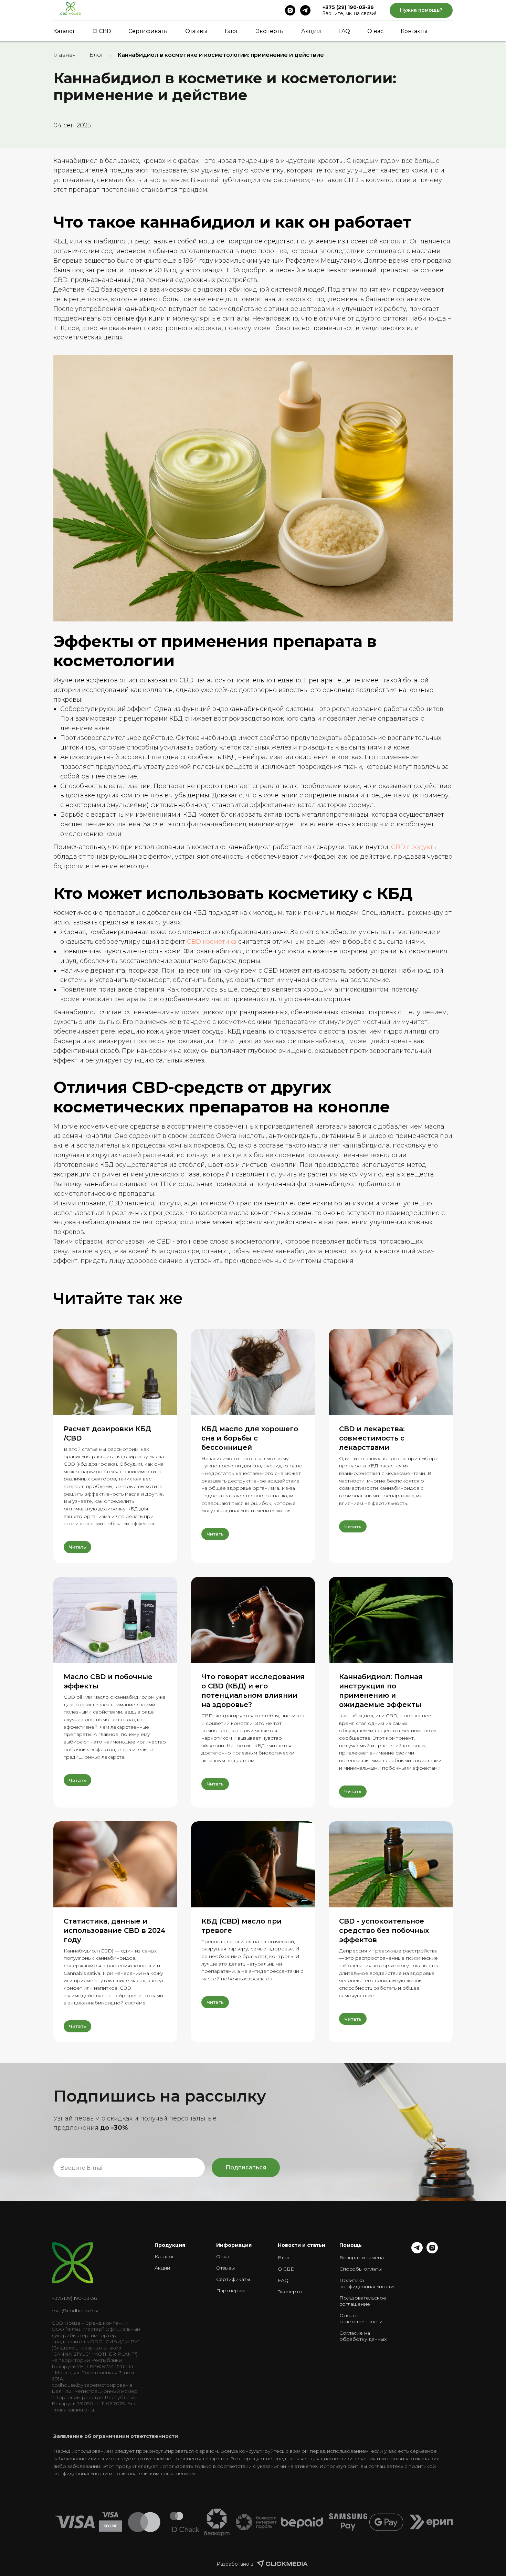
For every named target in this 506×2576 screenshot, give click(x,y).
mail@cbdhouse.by (75, 2311)
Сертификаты (148, 31)
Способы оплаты (361, 2269)
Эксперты (270, 31)
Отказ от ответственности (361, 2318)
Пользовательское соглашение (363, 2301)
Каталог (64, 31)
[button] (421, 11)
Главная (65, 55)
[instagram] (290, 10)
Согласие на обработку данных (363, 2336)
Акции (311, 31)
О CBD (102, 31)
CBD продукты (414, 847)
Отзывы (196, 31)
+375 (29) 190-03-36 (348, 7)
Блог (232, 31)
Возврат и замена (362, 2258)
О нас (375, 31)
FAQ (344, 31)
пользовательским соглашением (154, 2473)
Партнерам (230, 2291)
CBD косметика (211, 942)
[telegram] (305, 10)
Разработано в (235, 2564)
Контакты (414, 31)
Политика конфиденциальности (367, 2283)
